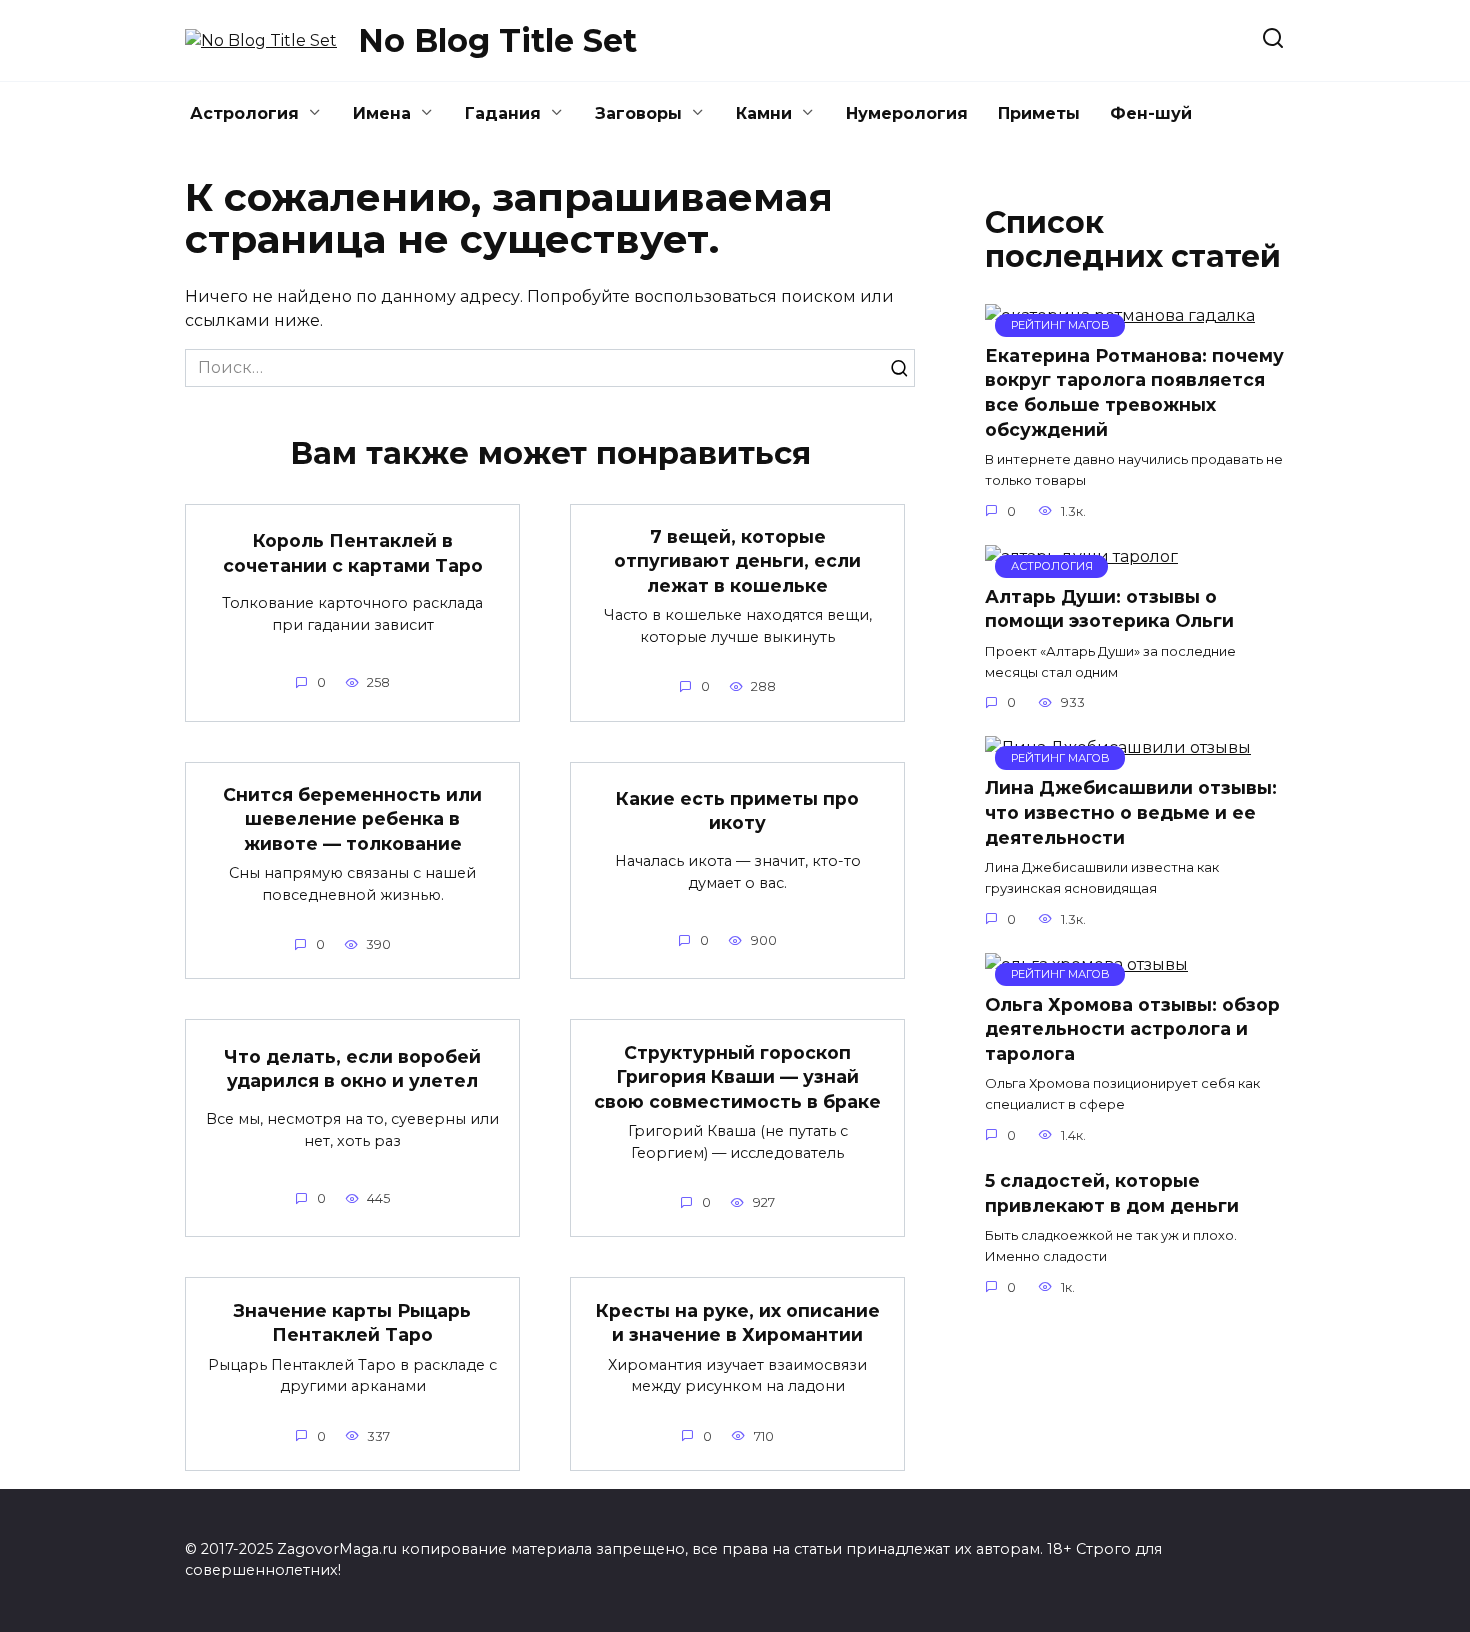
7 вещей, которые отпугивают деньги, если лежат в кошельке (737, 561)
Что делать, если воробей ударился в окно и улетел (352, 1069)
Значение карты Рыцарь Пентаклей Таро (352, 1322)
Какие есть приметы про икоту (737, 811)
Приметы (1039, 113)
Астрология (244, 113)
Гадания (503, 113)
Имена (382, 113)
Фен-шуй (1151, 113)
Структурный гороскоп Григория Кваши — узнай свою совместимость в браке (737, 1076)
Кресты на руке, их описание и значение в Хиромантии (738, 1322)
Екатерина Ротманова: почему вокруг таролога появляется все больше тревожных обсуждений (1134, 392)
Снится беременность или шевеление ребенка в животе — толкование (352, 819)
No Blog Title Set (497, 40)
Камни (764, 113)
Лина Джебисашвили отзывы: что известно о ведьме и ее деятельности (1131, 812)
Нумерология (907, 113)
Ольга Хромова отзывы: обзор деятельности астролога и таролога (1132, 1029)
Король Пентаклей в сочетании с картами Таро (353, 553)
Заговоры (638, 113)
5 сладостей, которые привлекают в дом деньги (1112, 1193)
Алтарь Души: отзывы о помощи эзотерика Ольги (1109, 609)
